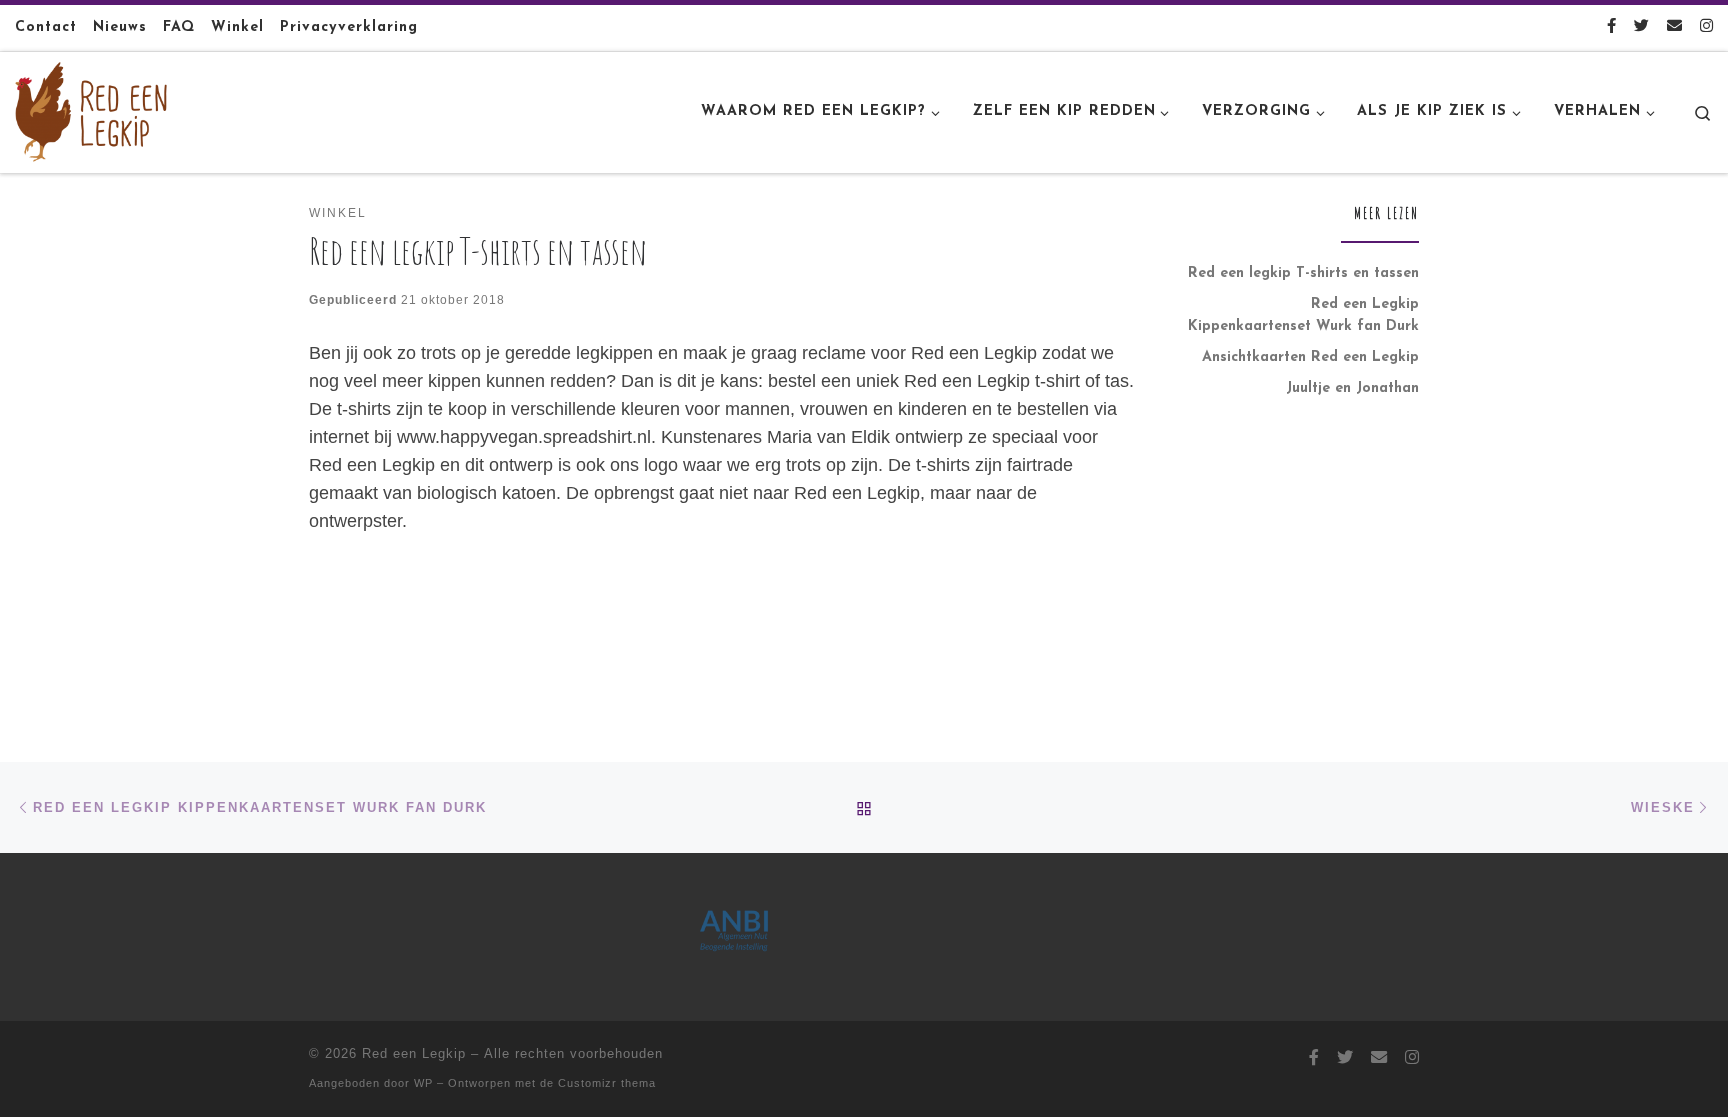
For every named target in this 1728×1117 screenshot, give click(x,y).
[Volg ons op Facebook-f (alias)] (1611, 27)
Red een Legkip (414, 1053)
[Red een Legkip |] (91, 110)
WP (423, 1083)
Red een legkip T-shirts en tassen (1303, 273)
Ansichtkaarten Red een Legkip (1310, 357)
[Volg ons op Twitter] (1641, 27)
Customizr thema (607, 1083)
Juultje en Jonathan (1352, 388)
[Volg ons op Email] (1674, 27)
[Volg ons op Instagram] (1706, 27)
